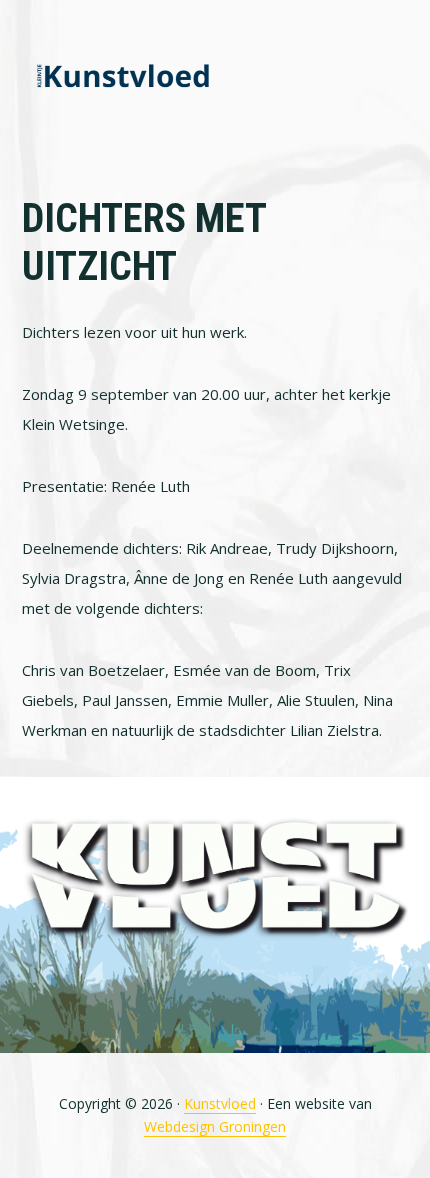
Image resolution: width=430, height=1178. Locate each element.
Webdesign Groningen (215, 1126)
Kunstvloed (122, 77)
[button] (396, 77)
